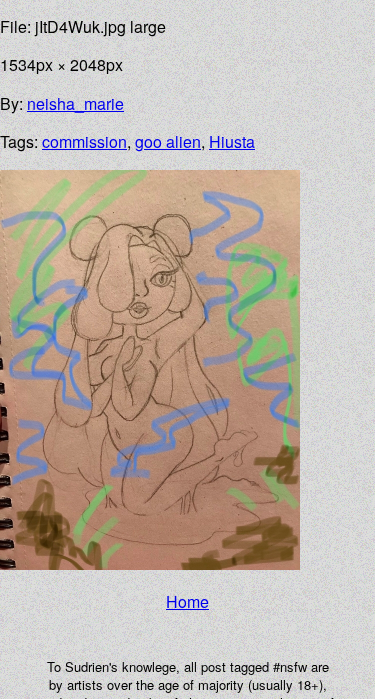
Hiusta (232, 141)
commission (84, 141)
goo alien (168, 141)
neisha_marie (75, 103)
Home (187, 601)
